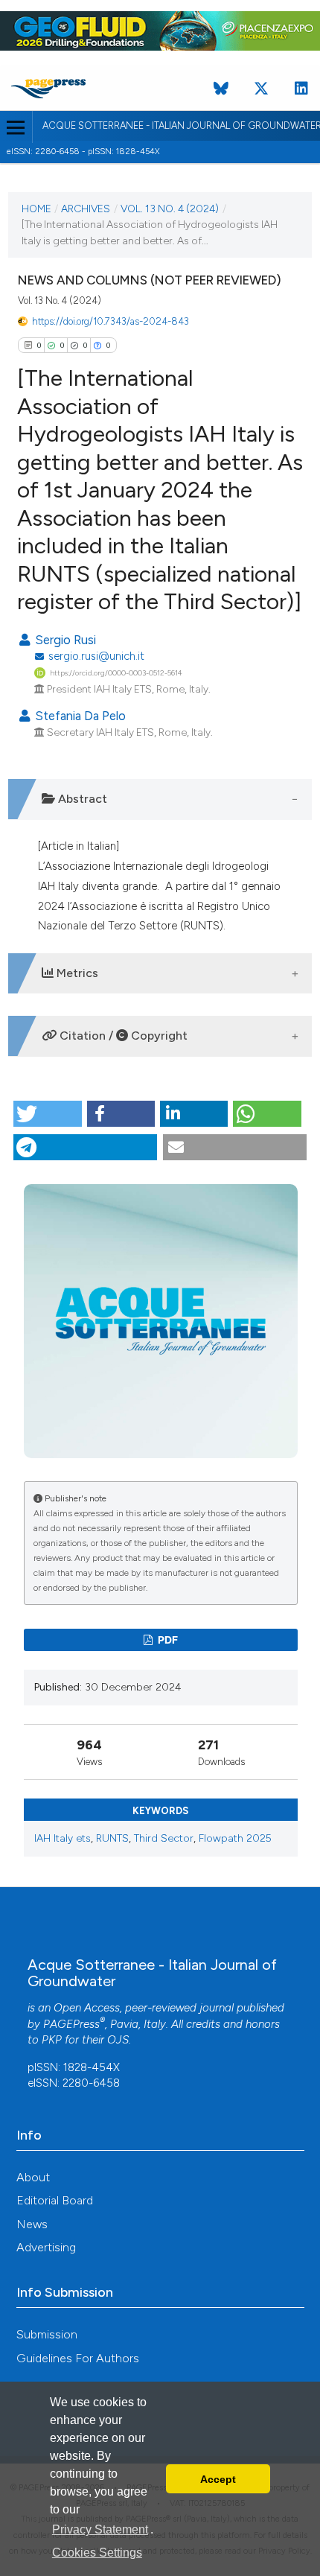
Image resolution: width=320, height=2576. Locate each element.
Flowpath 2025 (235, 1838)
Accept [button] (218, 2479)
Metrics (76, 973)
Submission (47, 2334)
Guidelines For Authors (78, 2358)
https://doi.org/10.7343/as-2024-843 (111, 321)
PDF (167, 1640)
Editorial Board (55, 2200)
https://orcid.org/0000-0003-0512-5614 (116, 673)
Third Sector (164, 1838)
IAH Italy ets (63, 1838)
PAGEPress (71, 2024)
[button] (47, 1114)
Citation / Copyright (122, 1036)
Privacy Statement (100, 2529)
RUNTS (112, 1838)
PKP (52, 2040)
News (32, 2224)
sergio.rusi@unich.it (96, 656)
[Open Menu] (16, 127)
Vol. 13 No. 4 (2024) (170, 209)
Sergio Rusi (64, 640)
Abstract (81, 799)
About (33, 2177)
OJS (118, 2040)
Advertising (46, 2247)
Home (36, 209)
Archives (86, 209)
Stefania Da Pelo (79, 716)
